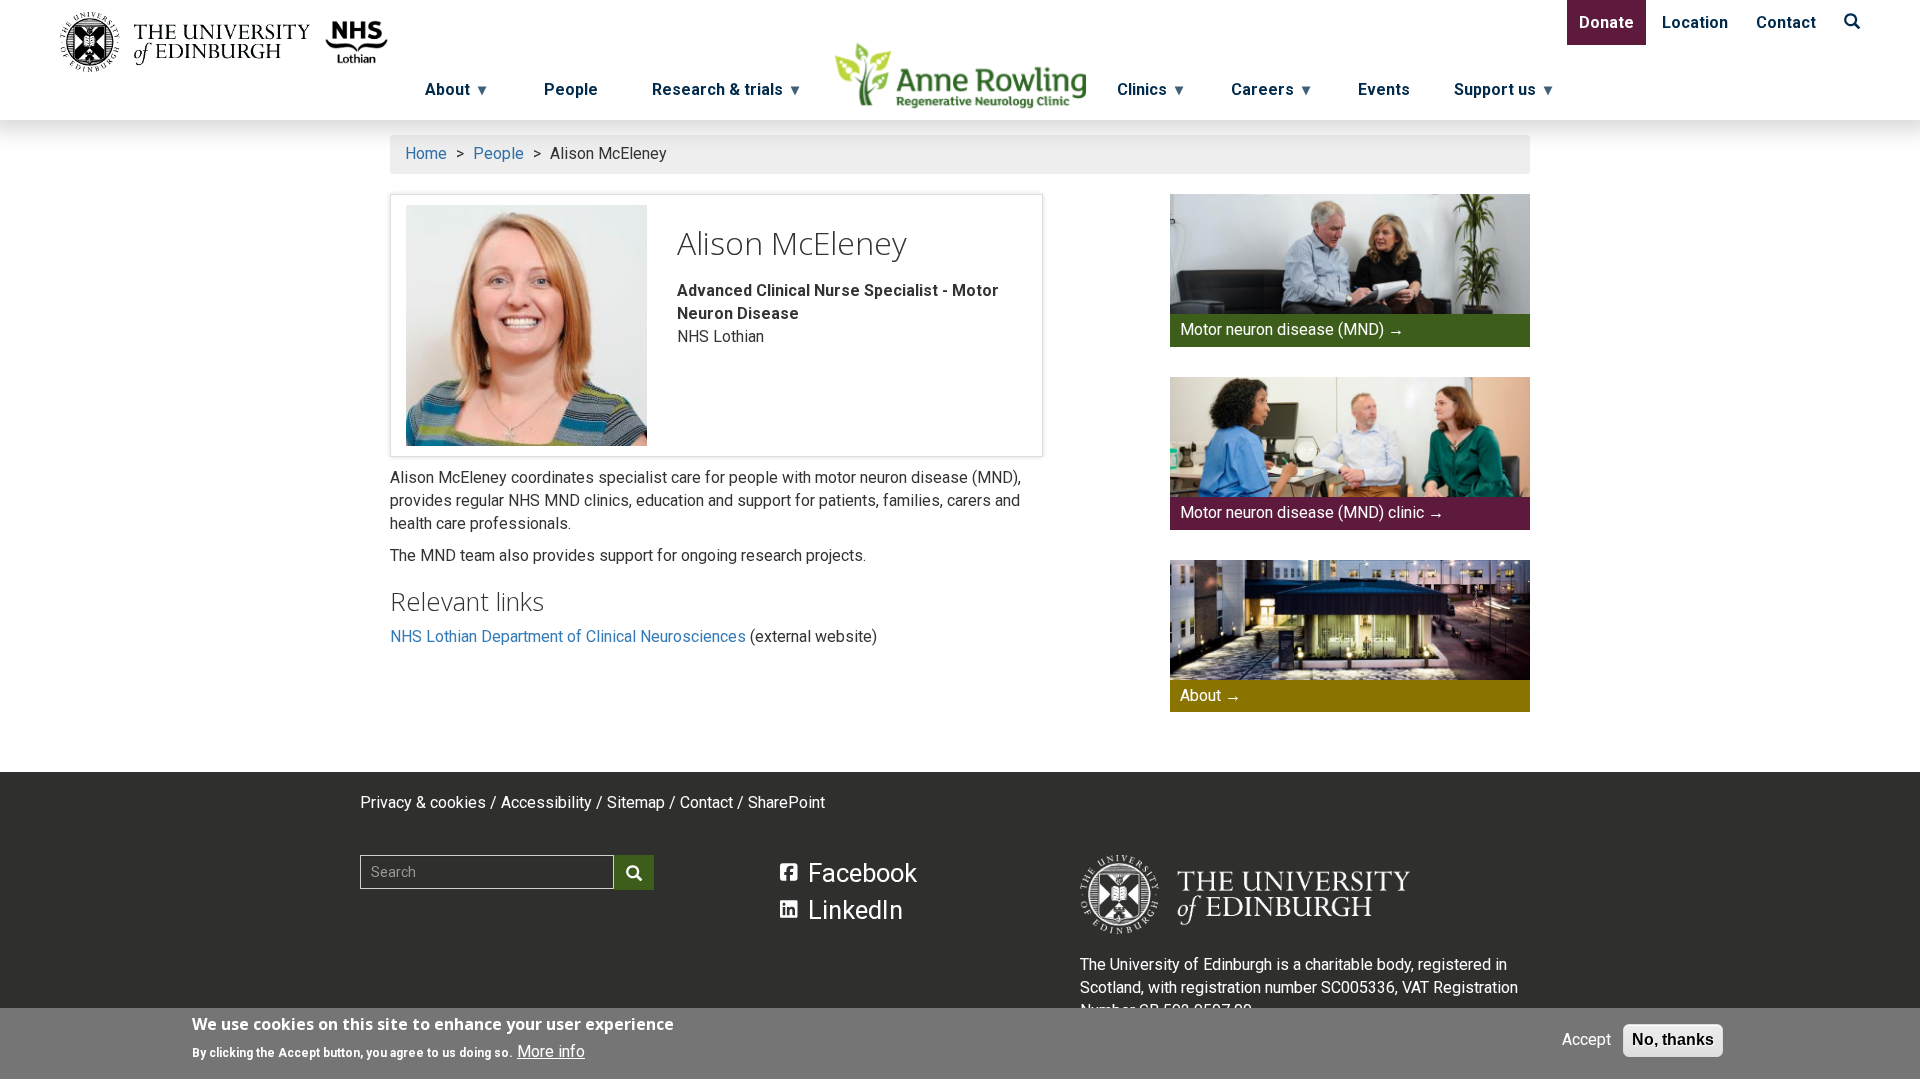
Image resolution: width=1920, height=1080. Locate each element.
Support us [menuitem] (1503, 95)
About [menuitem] (441, 95)
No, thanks (1673, 1039)
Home (426, 153)
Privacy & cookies (423, 802)
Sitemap (636, 802)
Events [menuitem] (1384, 89)
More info (551, 1051)
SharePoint (786, 802)
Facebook (862, 873)
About (1200, 695)
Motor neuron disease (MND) (1282, 329)
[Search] (1852, 22)
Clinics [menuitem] (1150, 95)
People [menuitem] (571, 89)
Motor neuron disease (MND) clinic (1302, 512)
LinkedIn (855, 910)
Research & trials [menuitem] (711, 95)
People (498, 153)
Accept (1586, 1039)
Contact (1786, 22)
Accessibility (546, 802)
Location (1695, 22)
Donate (1606, 22)
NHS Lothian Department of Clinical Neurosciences (568, 636)
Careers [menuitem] (1270, 95)
